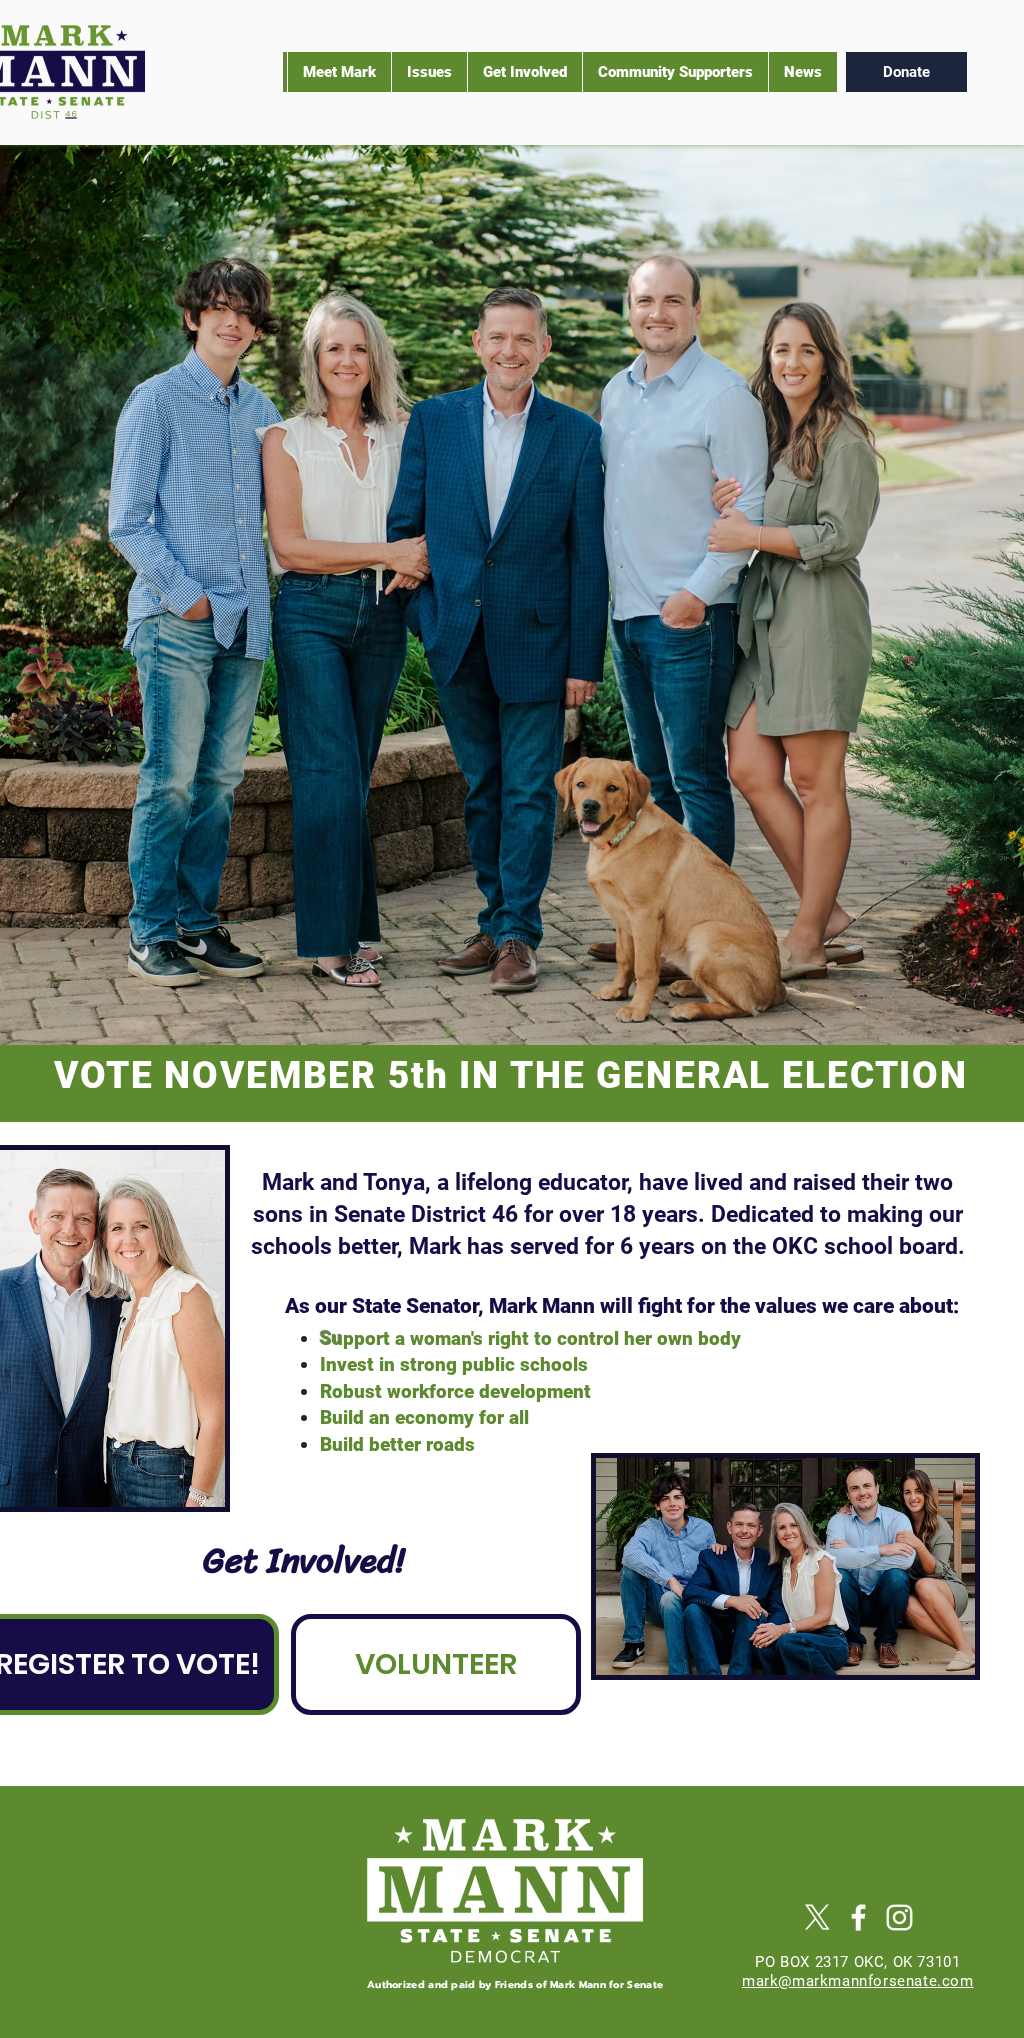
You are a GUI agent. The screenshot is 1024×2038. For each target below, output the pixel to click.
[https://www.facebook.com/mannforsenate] (858, 1917)
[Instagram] (899, 1917)
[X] (817, 1917)
